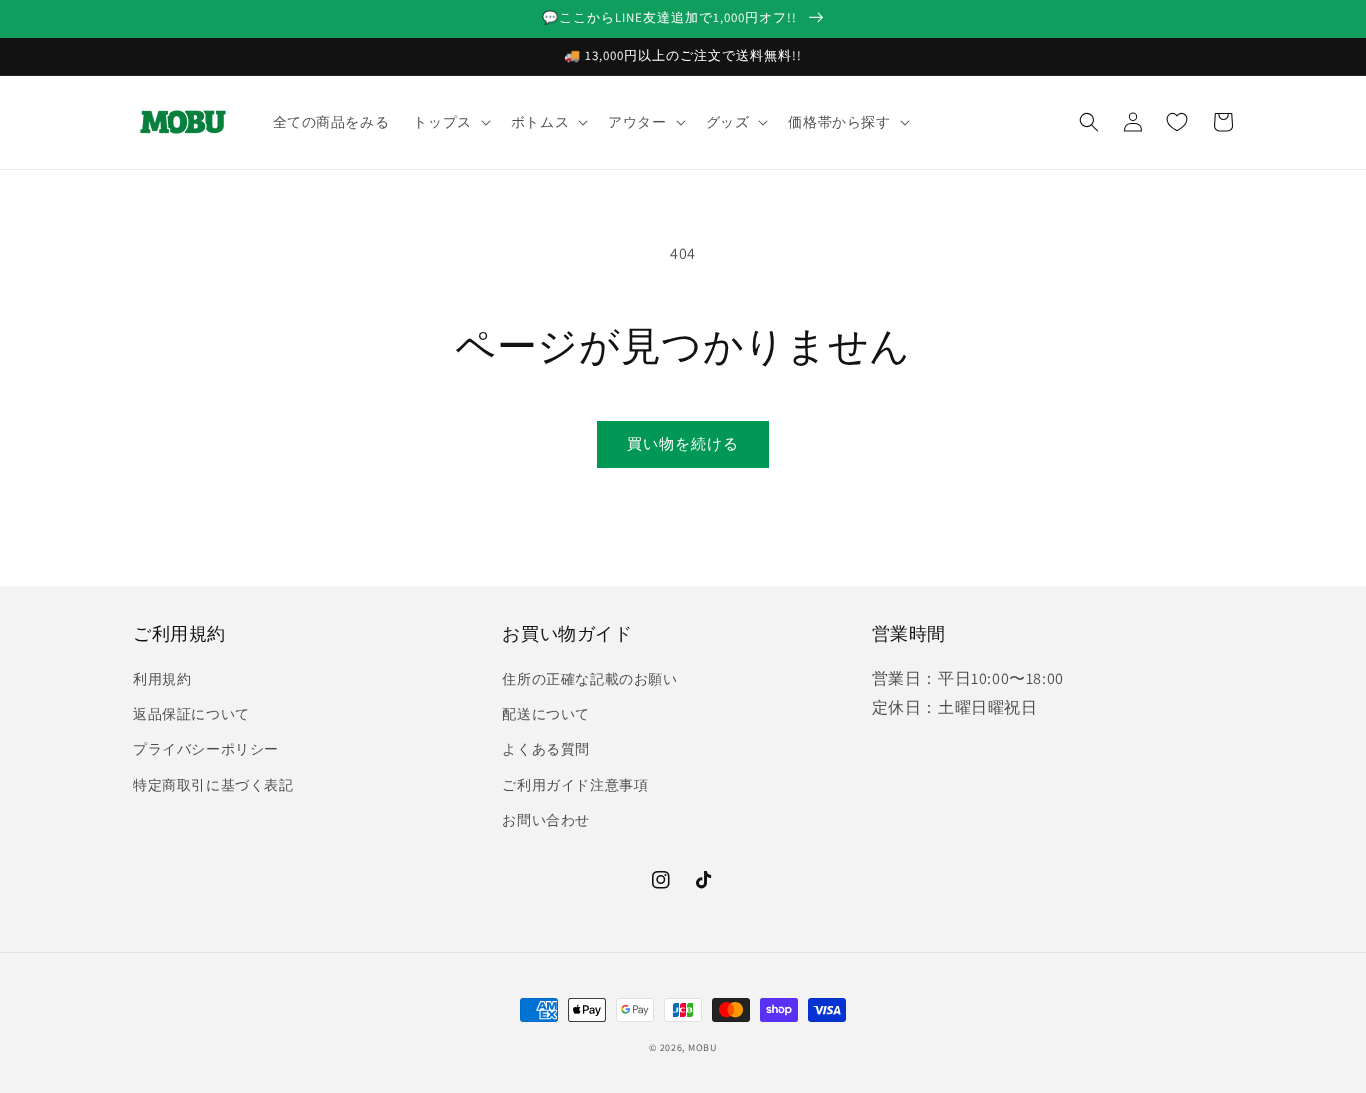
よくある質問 (546, 749)
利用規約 (162, 679)
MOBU (702, 1047)
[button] (449, 122)
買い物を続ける (683, 443)
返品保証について (191, 714)
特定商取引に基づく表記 (213, 785)
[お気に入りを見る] (1177, 122)
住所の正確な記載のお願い (589, 679)
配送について (546, 714)
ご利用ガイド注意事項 (575, 785)
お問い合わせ (546, 820)
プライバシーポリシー (206, 749)
